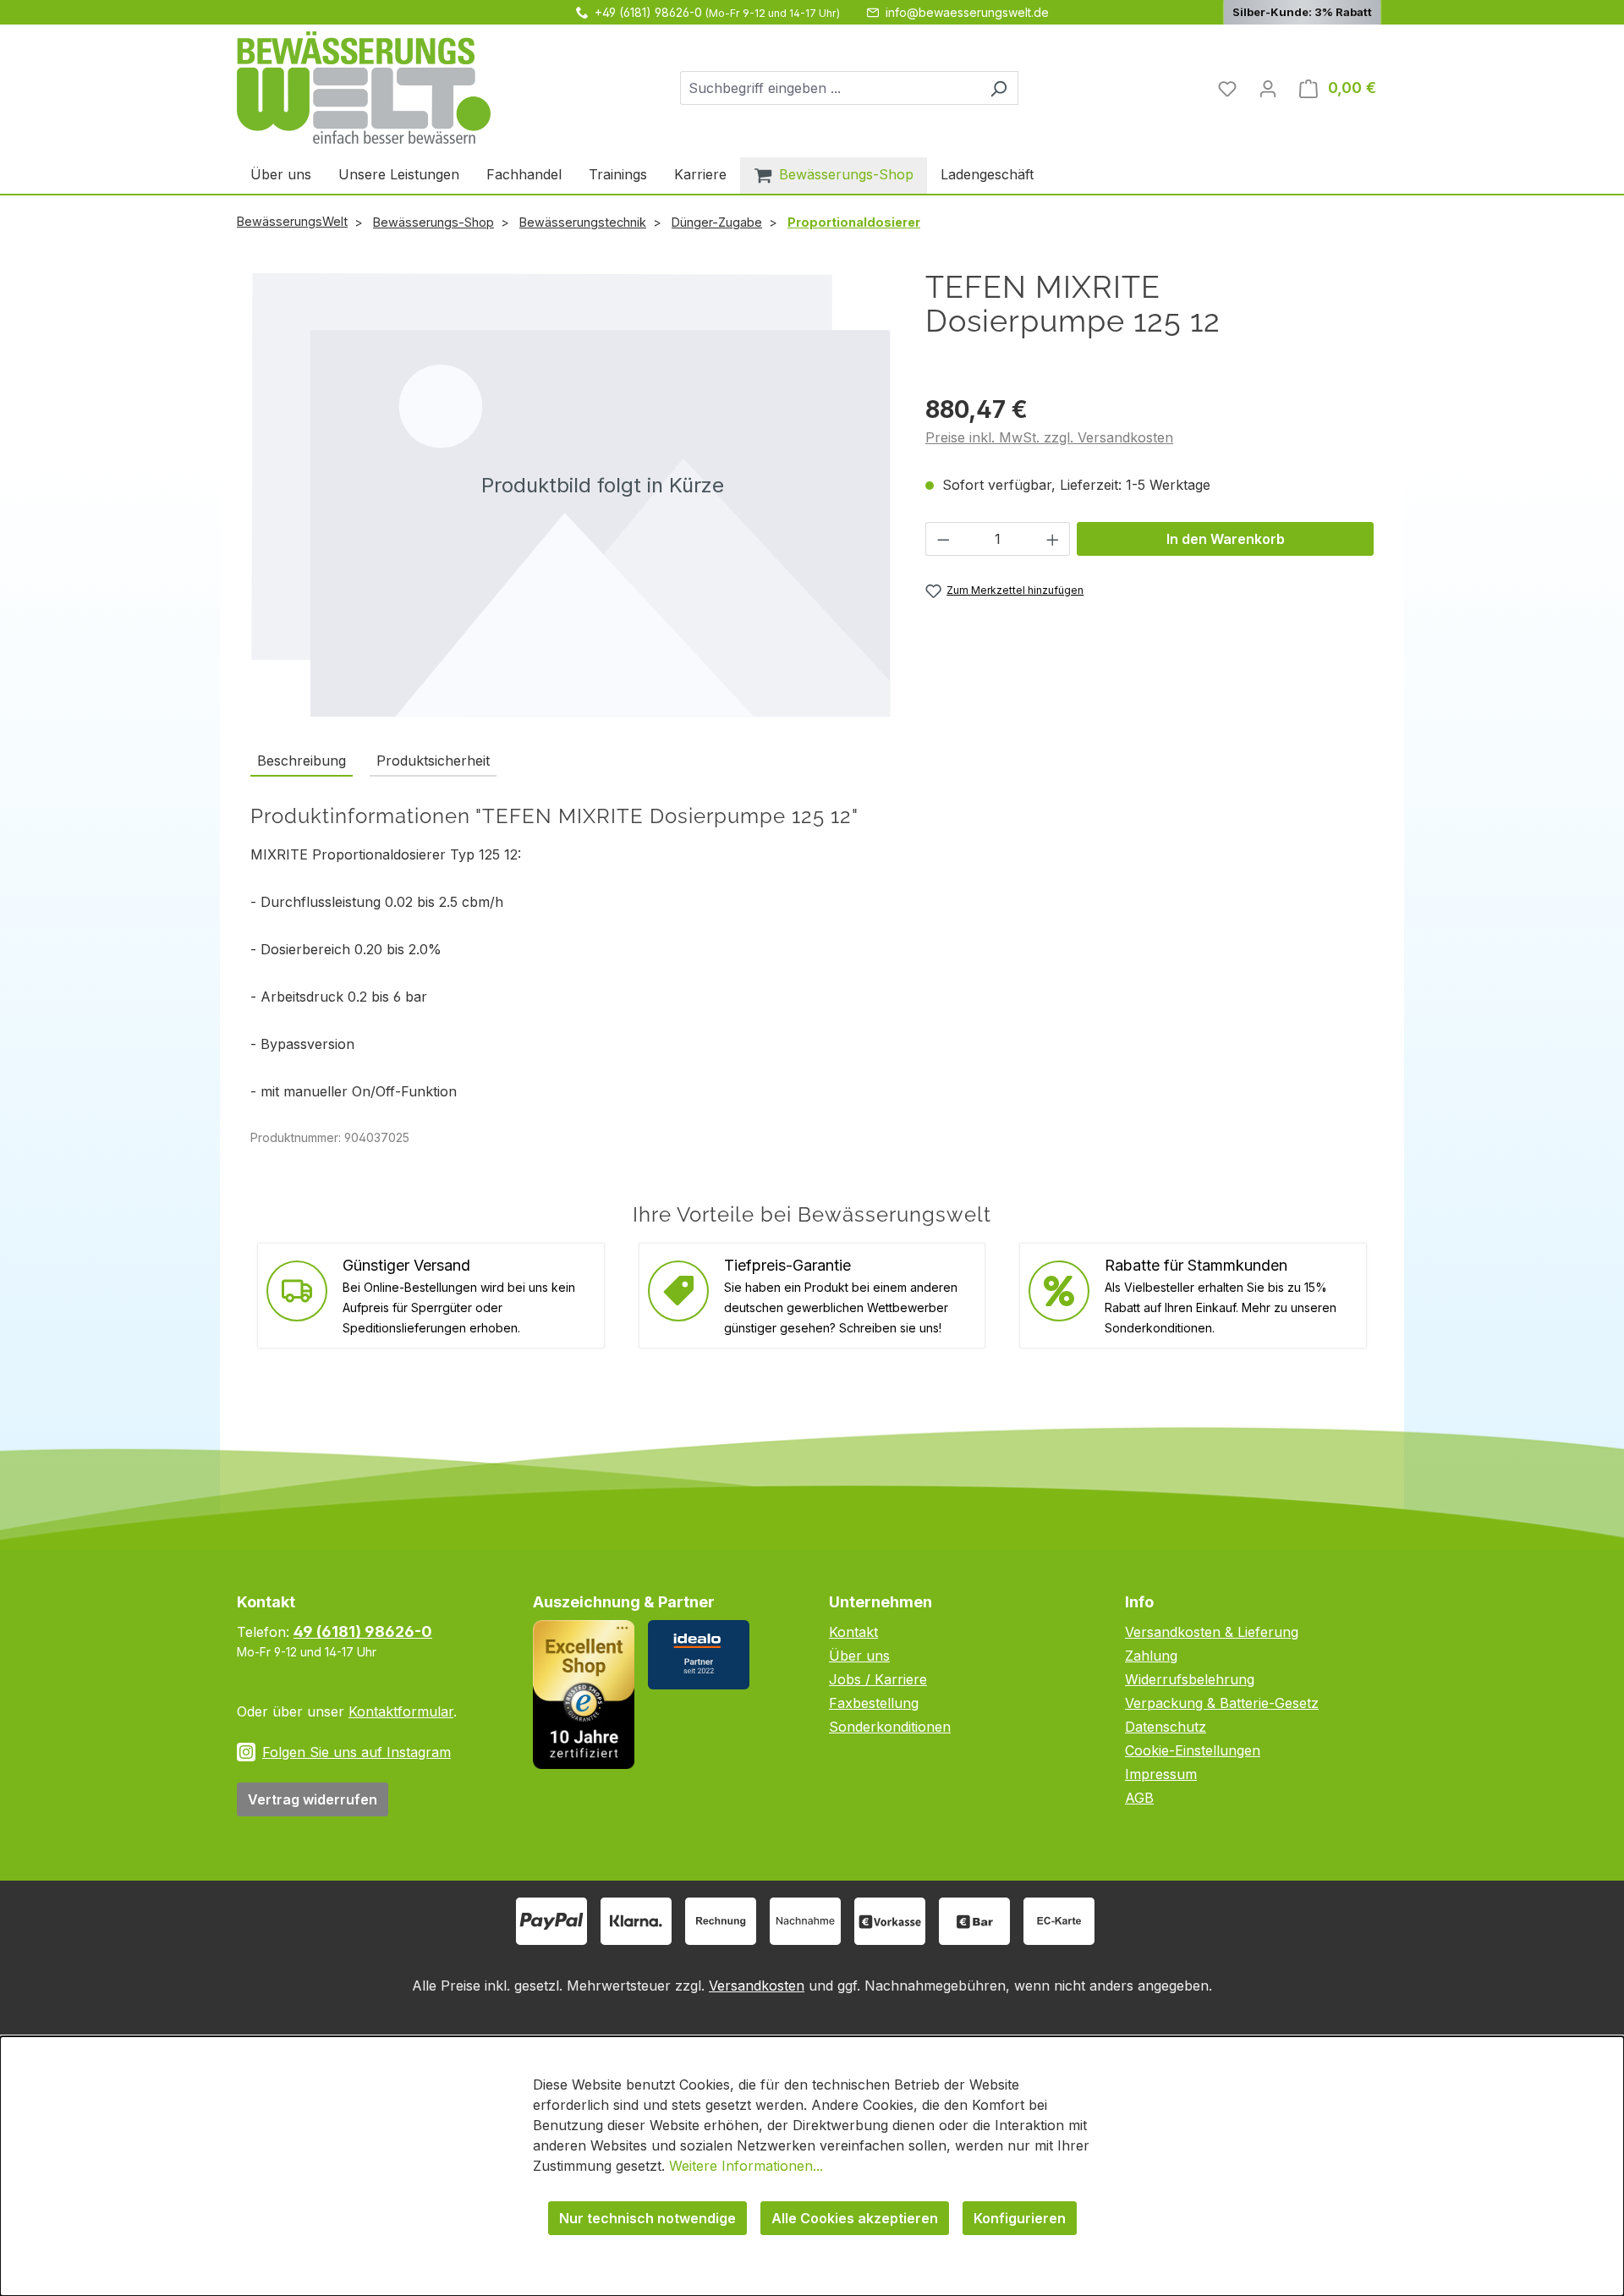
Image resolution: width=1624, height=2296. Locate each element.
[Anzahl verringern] (943, 539)
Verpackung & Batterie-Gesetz (1222, 1703)
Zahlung (1151, 1656)
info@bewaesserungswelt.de (967, 12)
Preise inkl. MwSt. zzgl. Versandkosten (1049, 437)
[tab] (302, 761)
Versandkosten (757, 1986)
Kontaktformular (401, 1711)
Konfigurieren (1020, 2218)
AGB (1139, 1798)
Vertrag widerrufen (313, 1799)
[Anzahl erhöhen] (1053, 539)
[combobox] (830, 88)
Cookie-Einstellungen (1193, 1750)
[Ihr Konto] (1268, 88)
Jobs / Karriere (878, 1679)
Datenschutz (1166, 1727)
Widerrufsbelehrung (1190, 1679)
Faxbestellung (874, 1703)
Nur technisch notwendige (647, 2218)
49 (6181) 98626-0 (363, 1631)
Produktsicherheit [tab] (433, 761)
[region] (571, 494)
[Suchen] (999, 88)
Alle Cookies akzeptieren (855, 2218)
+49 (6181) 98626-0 (648, 12)
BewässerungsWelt (292, 221)
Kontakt (853, 1632)
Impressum (1161, 1774)
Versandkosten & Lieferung (1212, 1632)
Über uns (859, 1656)
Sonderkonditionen (890, 1727)
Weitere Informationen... (746, 2166)
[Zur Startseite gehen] (364, 88)
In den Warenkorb (1226, 539)
